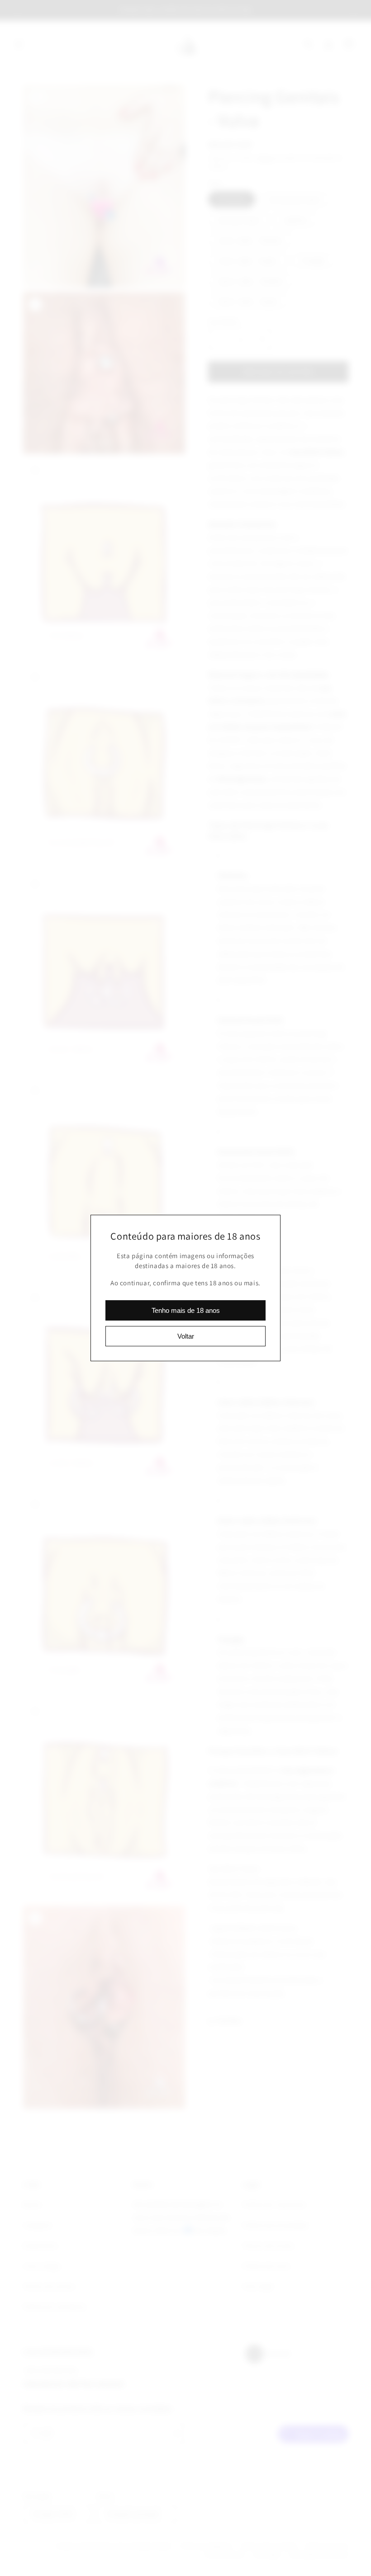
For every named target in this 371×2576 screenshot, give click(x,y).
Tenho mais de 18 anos (186, 1310)
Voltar (186, 1336)
